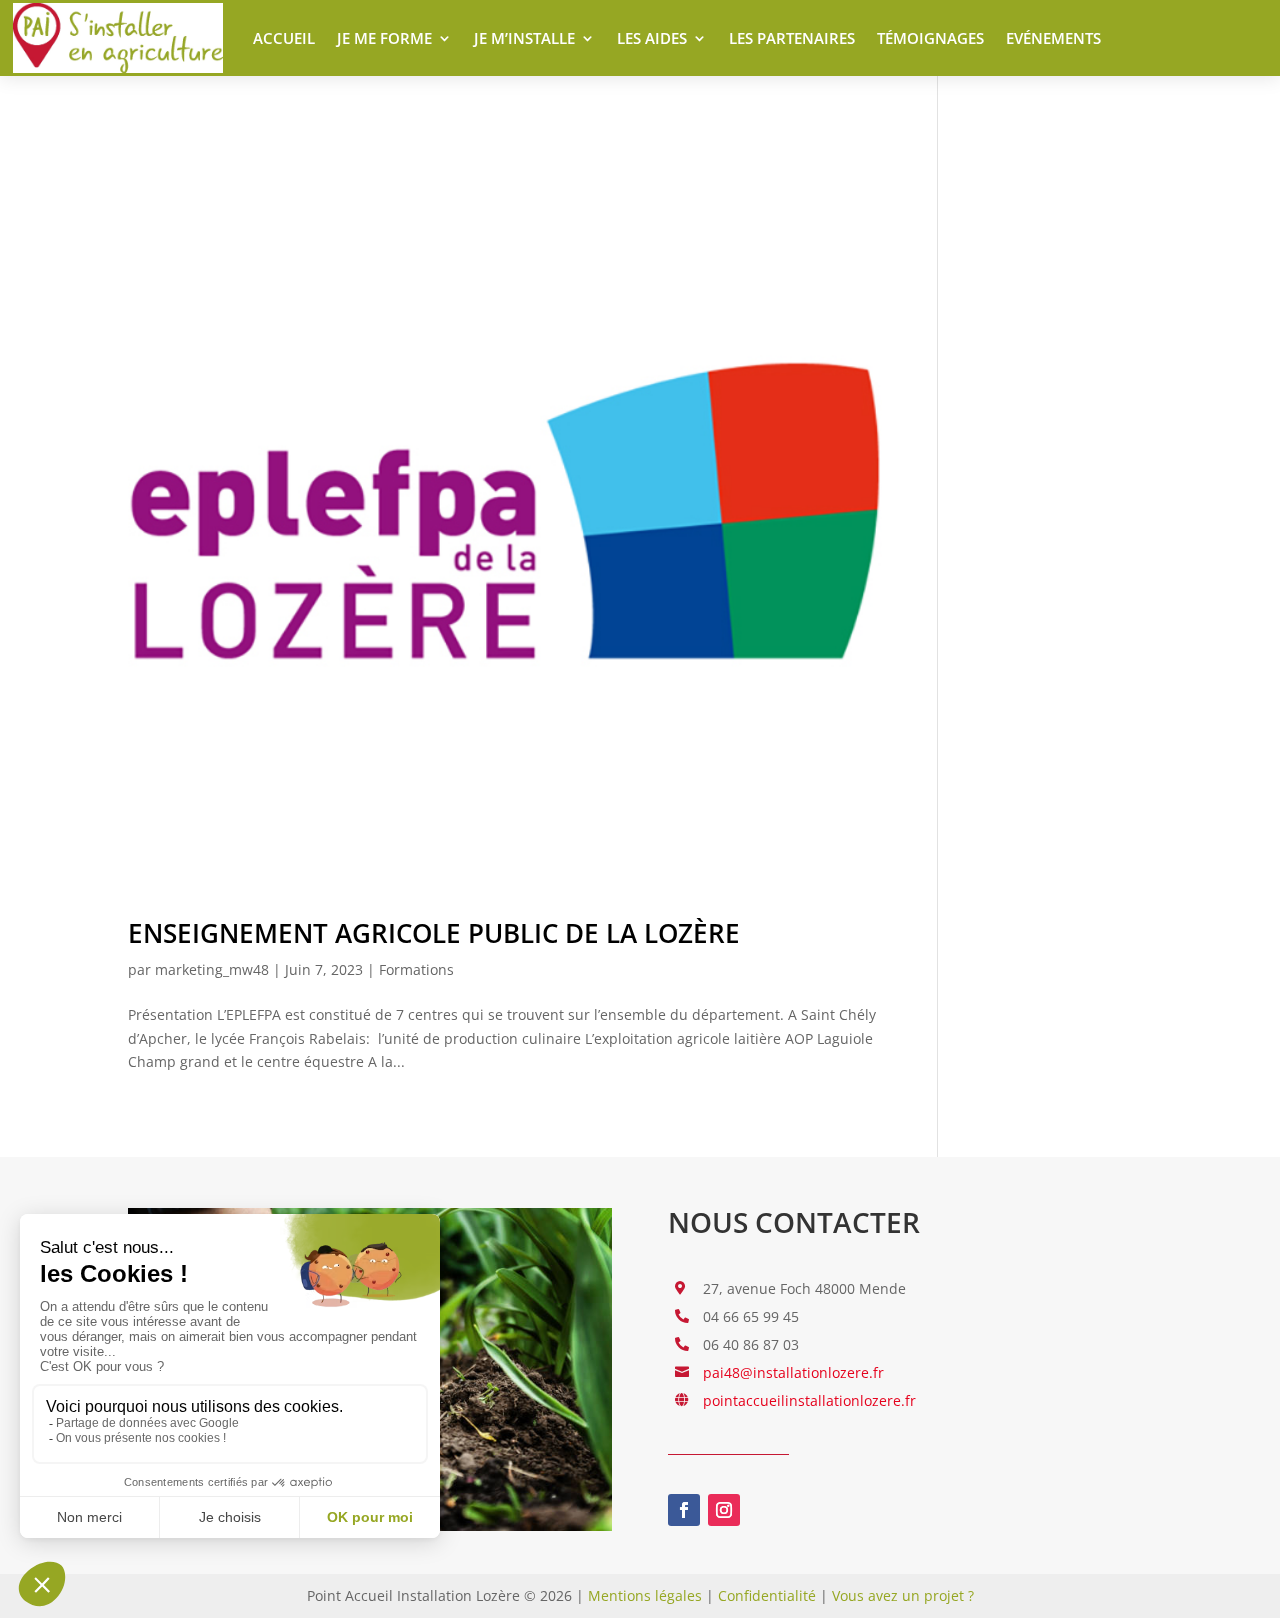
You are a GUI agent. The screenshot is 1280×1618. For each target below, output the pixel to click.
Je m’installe (524, 38)
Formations (416, 969)
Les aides (652, 38)
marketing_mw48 (212, 969)
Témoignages (930, 38)
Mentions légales (645, 1595)
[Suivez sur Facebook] (684, 1510)
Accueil (284, 38)
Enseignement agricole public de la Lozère (434, 933)
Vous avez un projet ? (903, 1595)
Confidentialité (767, 1595)
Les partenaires (792, 38)
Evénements (1053, 38)
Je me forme (384, 38)
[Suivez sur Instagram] (724, 1510)
